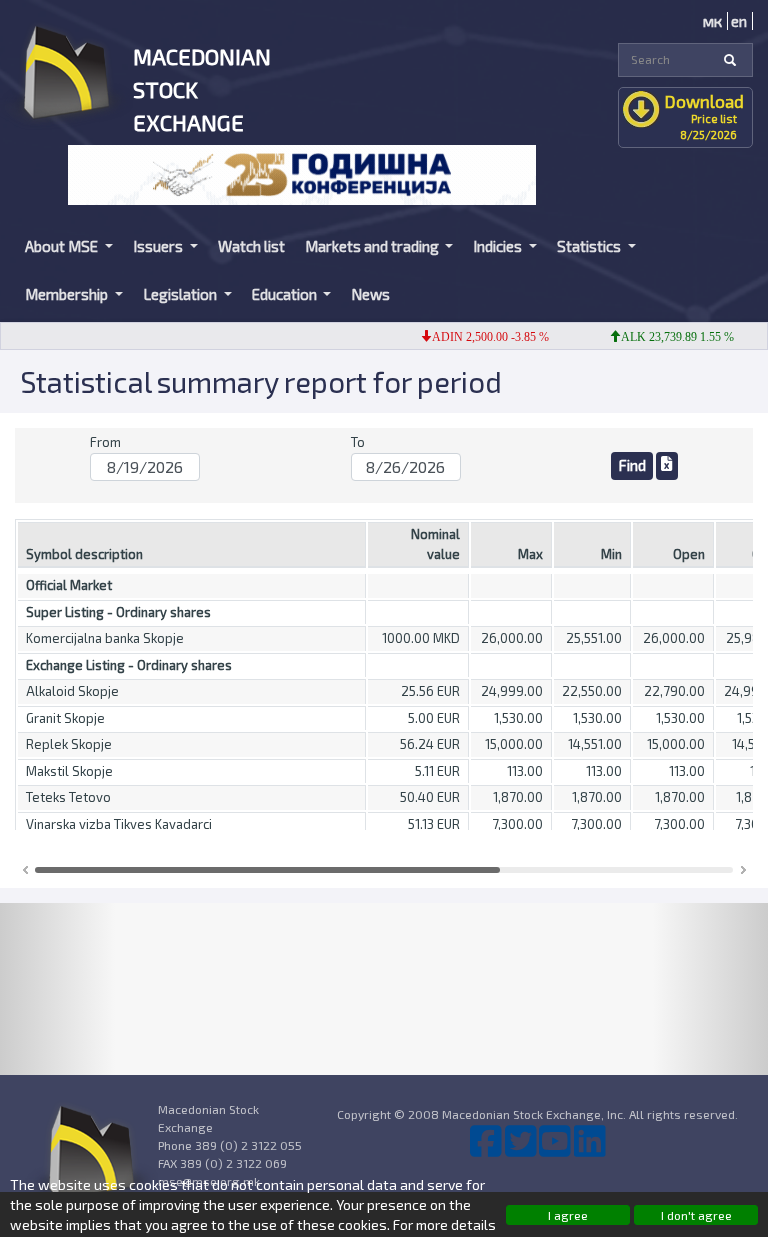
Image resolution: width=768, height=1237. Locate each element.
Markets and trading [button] (373, 246)
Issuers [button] (159, 246)
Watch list (251, 246)
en (739, 21)
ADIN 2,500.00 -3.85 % (479, 337)
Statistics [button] (590, 246)
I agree (568, 1215)
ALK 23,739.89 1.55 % (666, 337)
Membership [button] (68, 294)
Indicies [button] (499, 246)
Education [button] (286, 294)
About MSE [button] (63, 246)
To (358, 442)
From (105, 442)
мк (712, 21)
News (370, 294)
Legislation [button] (181, 294)
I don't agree (696, 1215)
